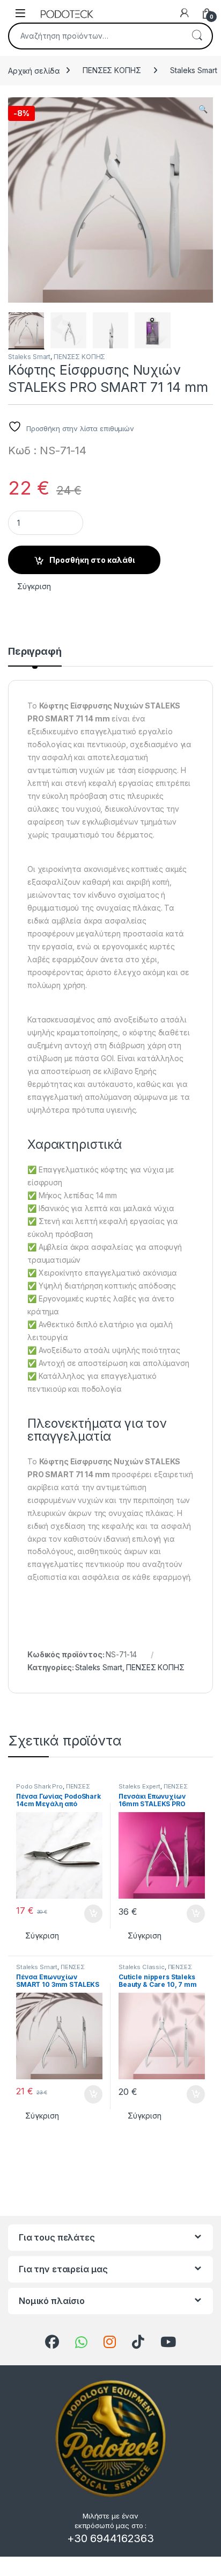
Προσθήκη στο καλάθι (92, 560)
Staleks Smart (29, 357)
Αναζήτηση (197, 36)
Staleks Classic (142, 1967)
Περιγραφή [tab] (35, 652)
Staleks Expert (139, 1786)
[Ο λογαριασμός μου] (185, 13)
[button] (203, 109)
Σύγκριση (34, 586)
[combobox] (95, 36)
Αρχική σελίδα (34, 70)
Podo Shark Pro (39, 1786)
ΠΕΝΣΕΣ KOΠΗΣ (112, 70)
